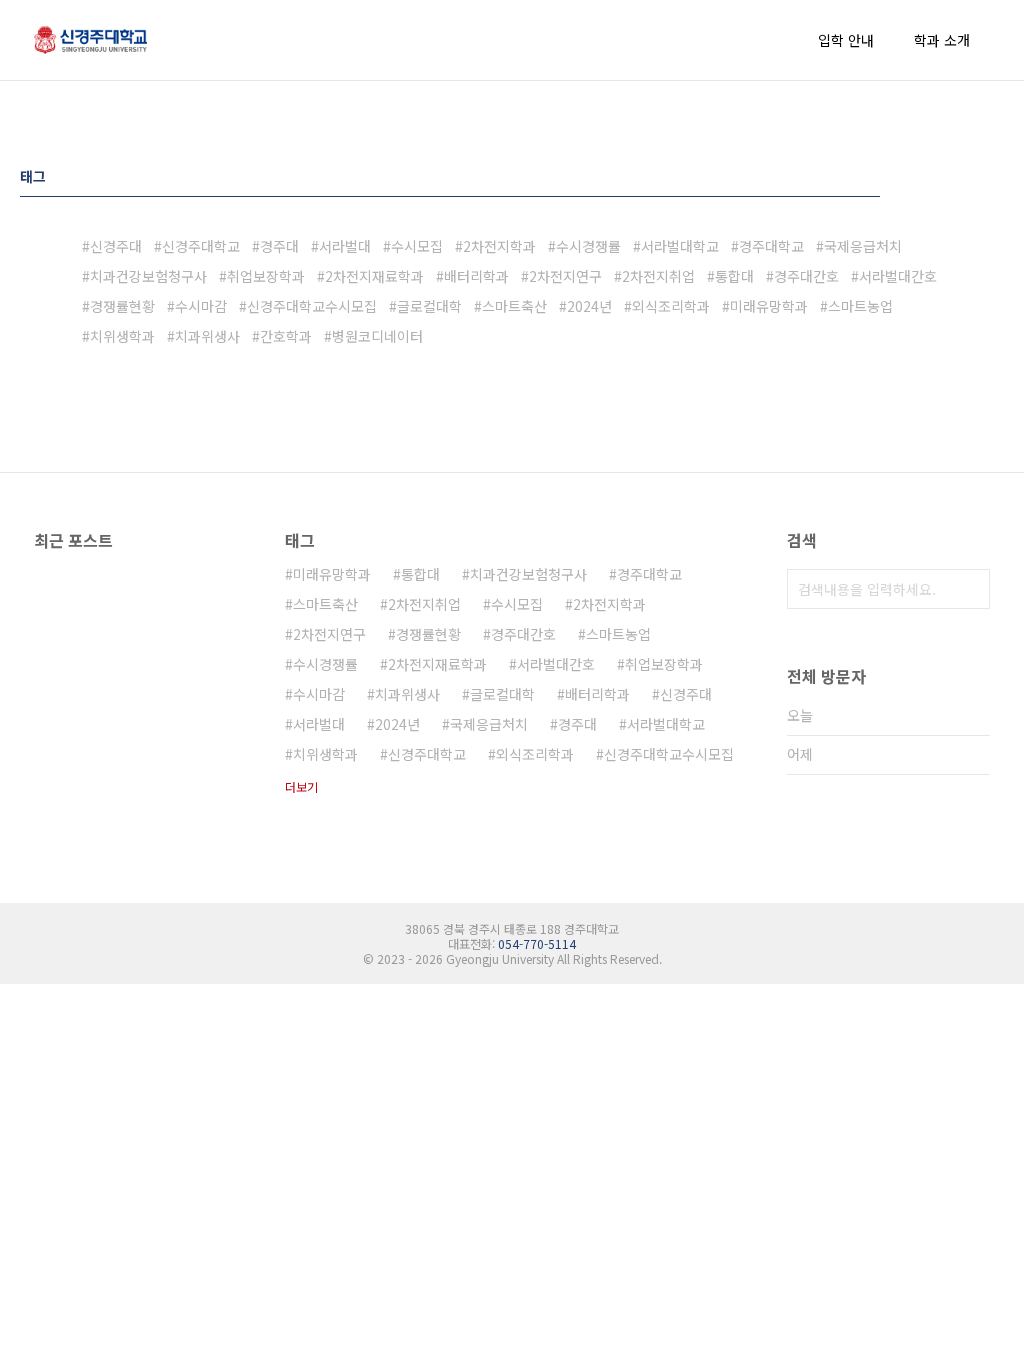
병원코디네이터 (377, 336)
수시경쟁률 (588, 246)
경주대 (279, 246)
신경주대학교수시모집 (312, 306)
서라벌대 (345, 246)
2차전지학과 (499, 246)
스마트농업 (860, 306)
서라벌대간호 (898, 276)
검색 (970, 589)
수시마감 (201, 306)
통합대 (734, 276)
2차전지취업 (658, 276)
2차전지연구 (565, 276)
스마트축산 (514, 306)
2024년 (589, 306)
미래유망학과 (769, 306)
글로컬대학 (429, 306)
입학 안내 (846, 40)
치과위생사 (207, 336)
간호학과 (286, 336)
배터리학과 (476, 276)
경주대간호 (806, 276)
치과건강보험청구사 (148, 276)
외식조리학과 (671, 306)
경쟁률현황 (122, 306)
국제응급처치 (863, 246)
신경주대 (116, 246)
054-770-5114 (537, 943)
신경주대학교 (201, 246)
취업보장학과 (266, 276)
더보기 (301, 786)
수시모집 (417, 246)
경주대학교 (771, 246)
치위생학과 (122, 336)
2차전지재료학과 (374, 276)
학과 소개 (942, 40)
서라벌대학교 (680, 246)
